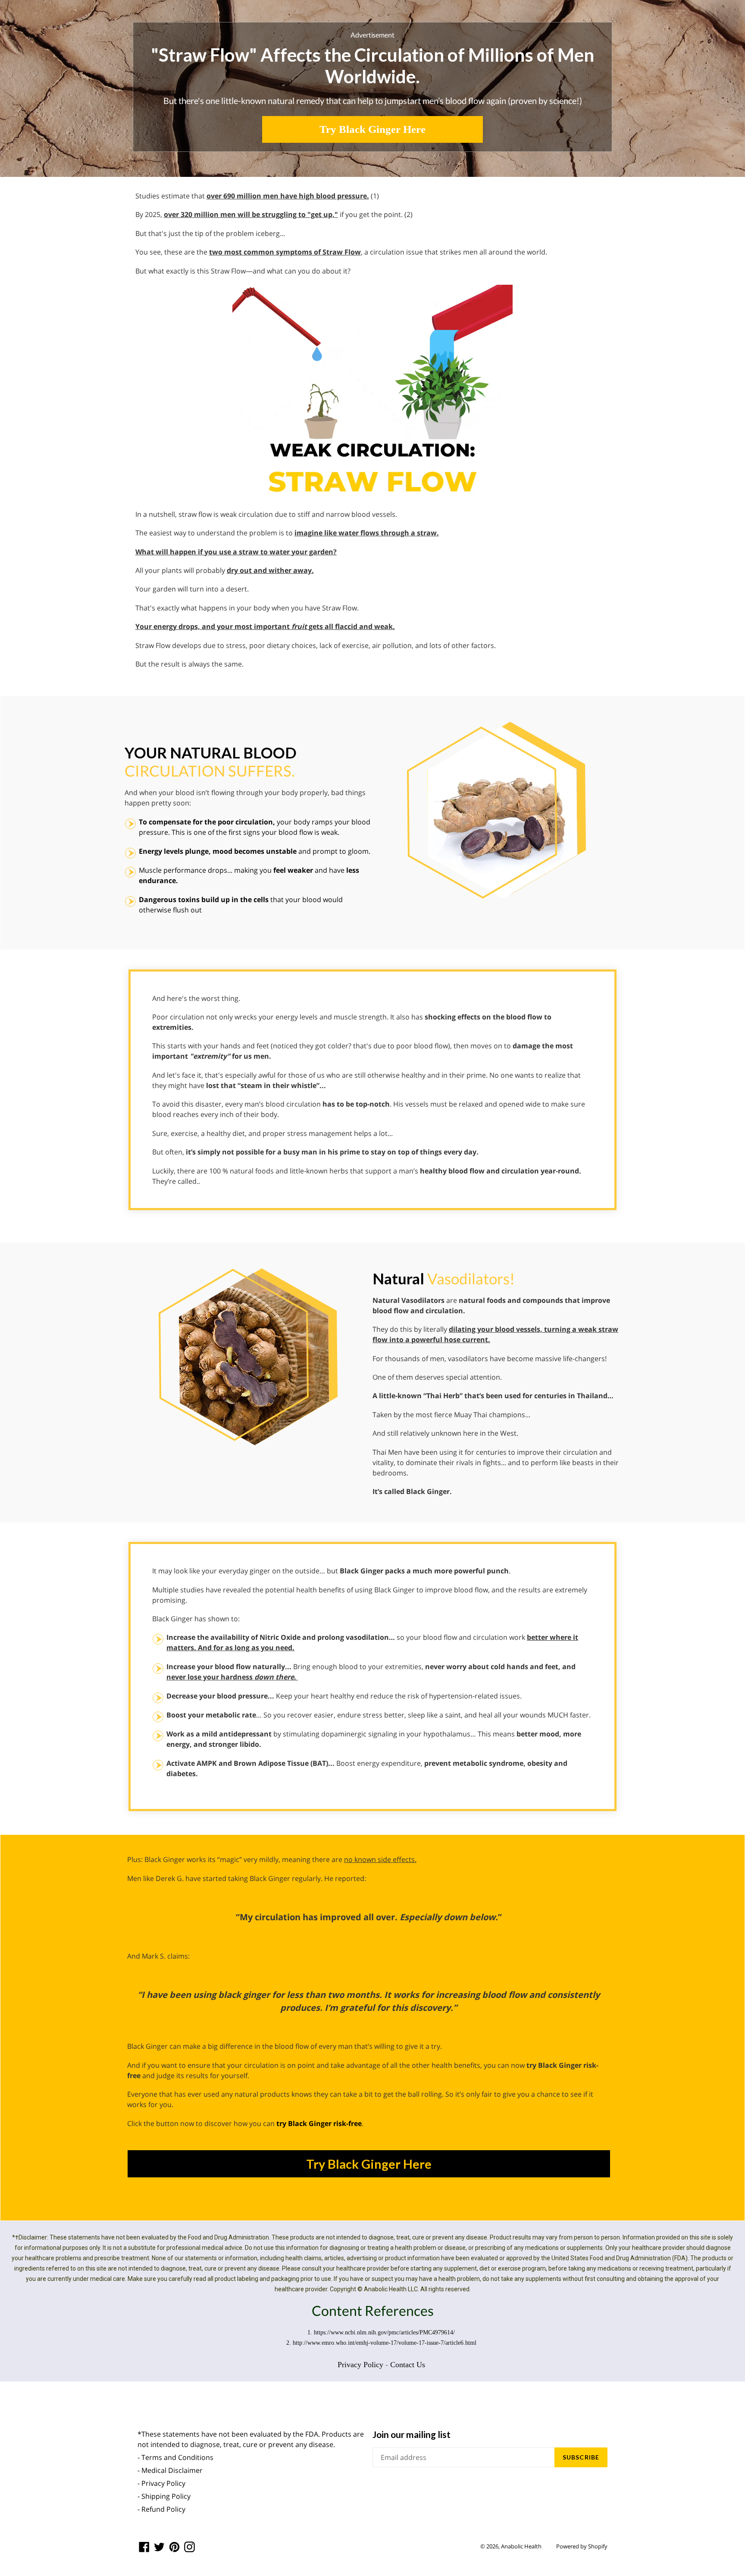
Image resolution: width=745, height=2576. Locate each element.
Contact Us (408, 2365)
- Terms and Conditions (175, 2457)
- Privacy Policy (161, 2483)
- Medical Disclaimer (170, 2470)
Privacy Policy (360, 2365)
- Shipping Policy (164, 2496)
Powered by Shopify (582, 2546)
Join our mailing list (412, 2434)
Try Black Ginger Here (372, 129)
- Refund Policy (161, 2509)
